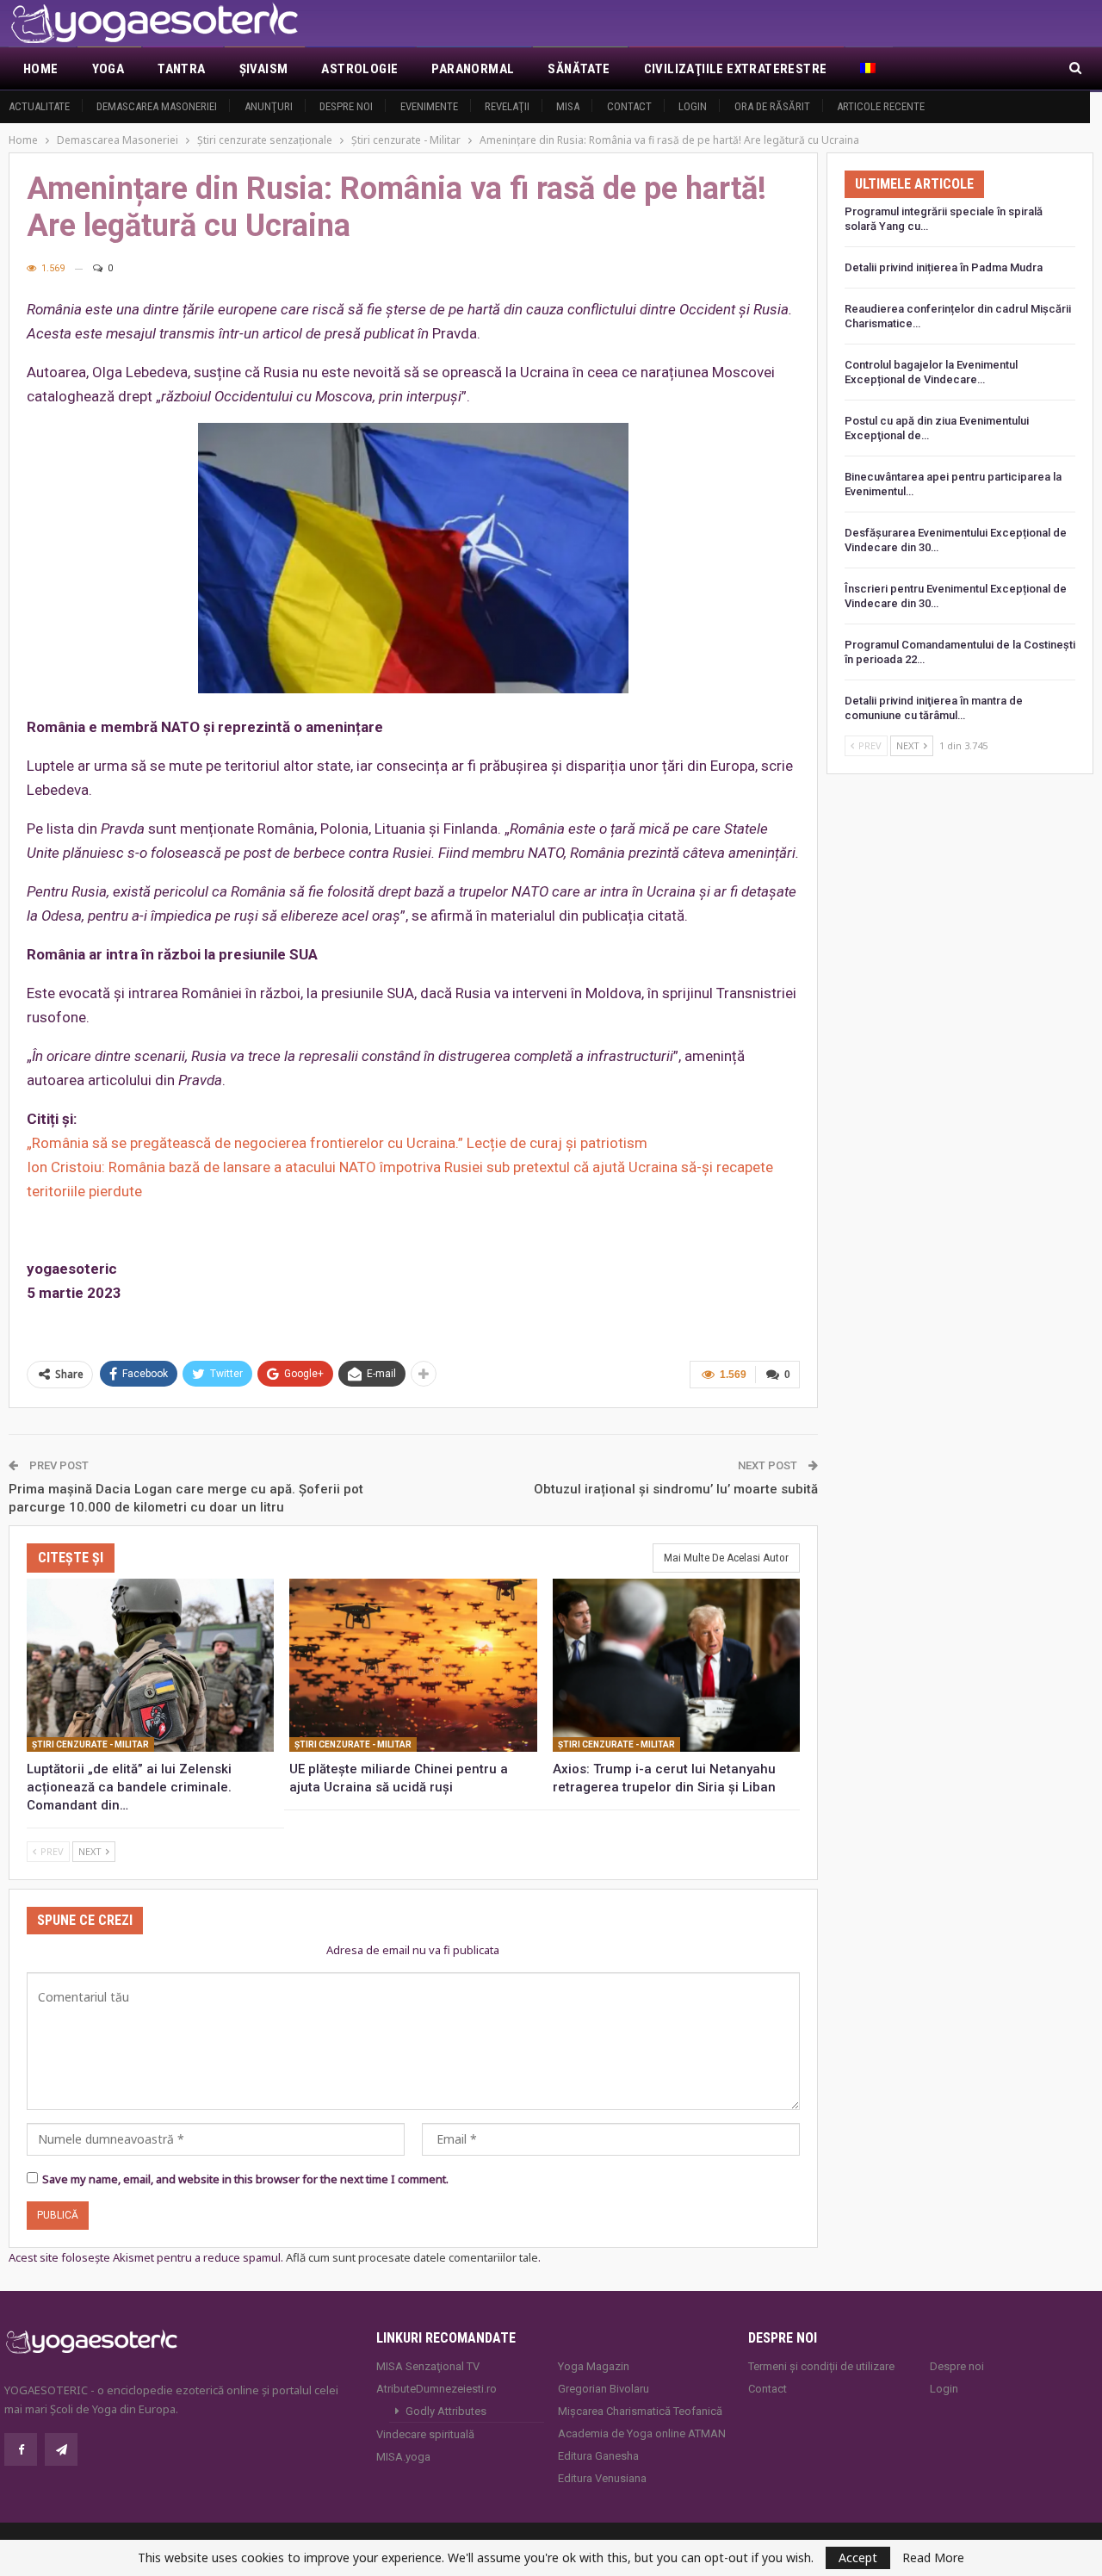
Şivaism (264, 69)
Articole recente (881, 106)
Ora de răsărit (772, 106)
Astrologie (359, 69)
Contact (629, 106)
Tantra (181, 69)
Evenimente (429, 106)
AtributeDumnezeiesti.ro (436, 2389)
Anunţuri (269, 106)
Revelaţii (507, 106)
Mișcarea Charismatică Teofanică (640, 2411)
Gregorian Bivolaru (604, 2389)
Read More (933, 2558)
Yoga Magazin (594, 2366)
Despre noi (346, 106)
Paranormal (473, 69)
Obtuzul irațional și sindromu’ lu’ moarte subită (676, 1489)
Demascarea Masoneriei (157, 106)
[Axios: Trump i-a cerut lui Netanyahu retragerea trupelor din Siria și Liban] (676, 1665)
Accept (858, 2557)
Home (41, 69)
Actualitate (39, 106)
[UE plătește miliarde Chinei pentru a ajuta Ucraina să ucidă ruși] (413, 1665)
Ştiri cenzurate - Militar (90, 1744)
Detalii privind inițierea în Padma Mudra (944, 267)
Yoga (108, 69)
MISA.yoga (403, 2457)
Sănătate (579, 69)
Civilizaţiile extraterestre (736, 69)
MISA (568, 106)
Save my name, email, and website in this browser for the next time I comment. (245, 2179)
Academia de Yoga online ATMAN (642, 2433)
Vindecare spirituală (425, 2434)
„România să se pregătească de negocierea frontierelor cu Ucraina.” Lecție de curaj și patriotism (337, 1143)
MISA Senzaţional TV (428, 2366)
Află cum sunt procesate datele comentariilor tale (412, 2257)
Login (693, 106)
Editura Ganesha (598, 2456)
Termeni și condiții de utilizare (821, 2366)
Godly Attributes (446, 2411)
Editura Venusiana (602, 2478)
